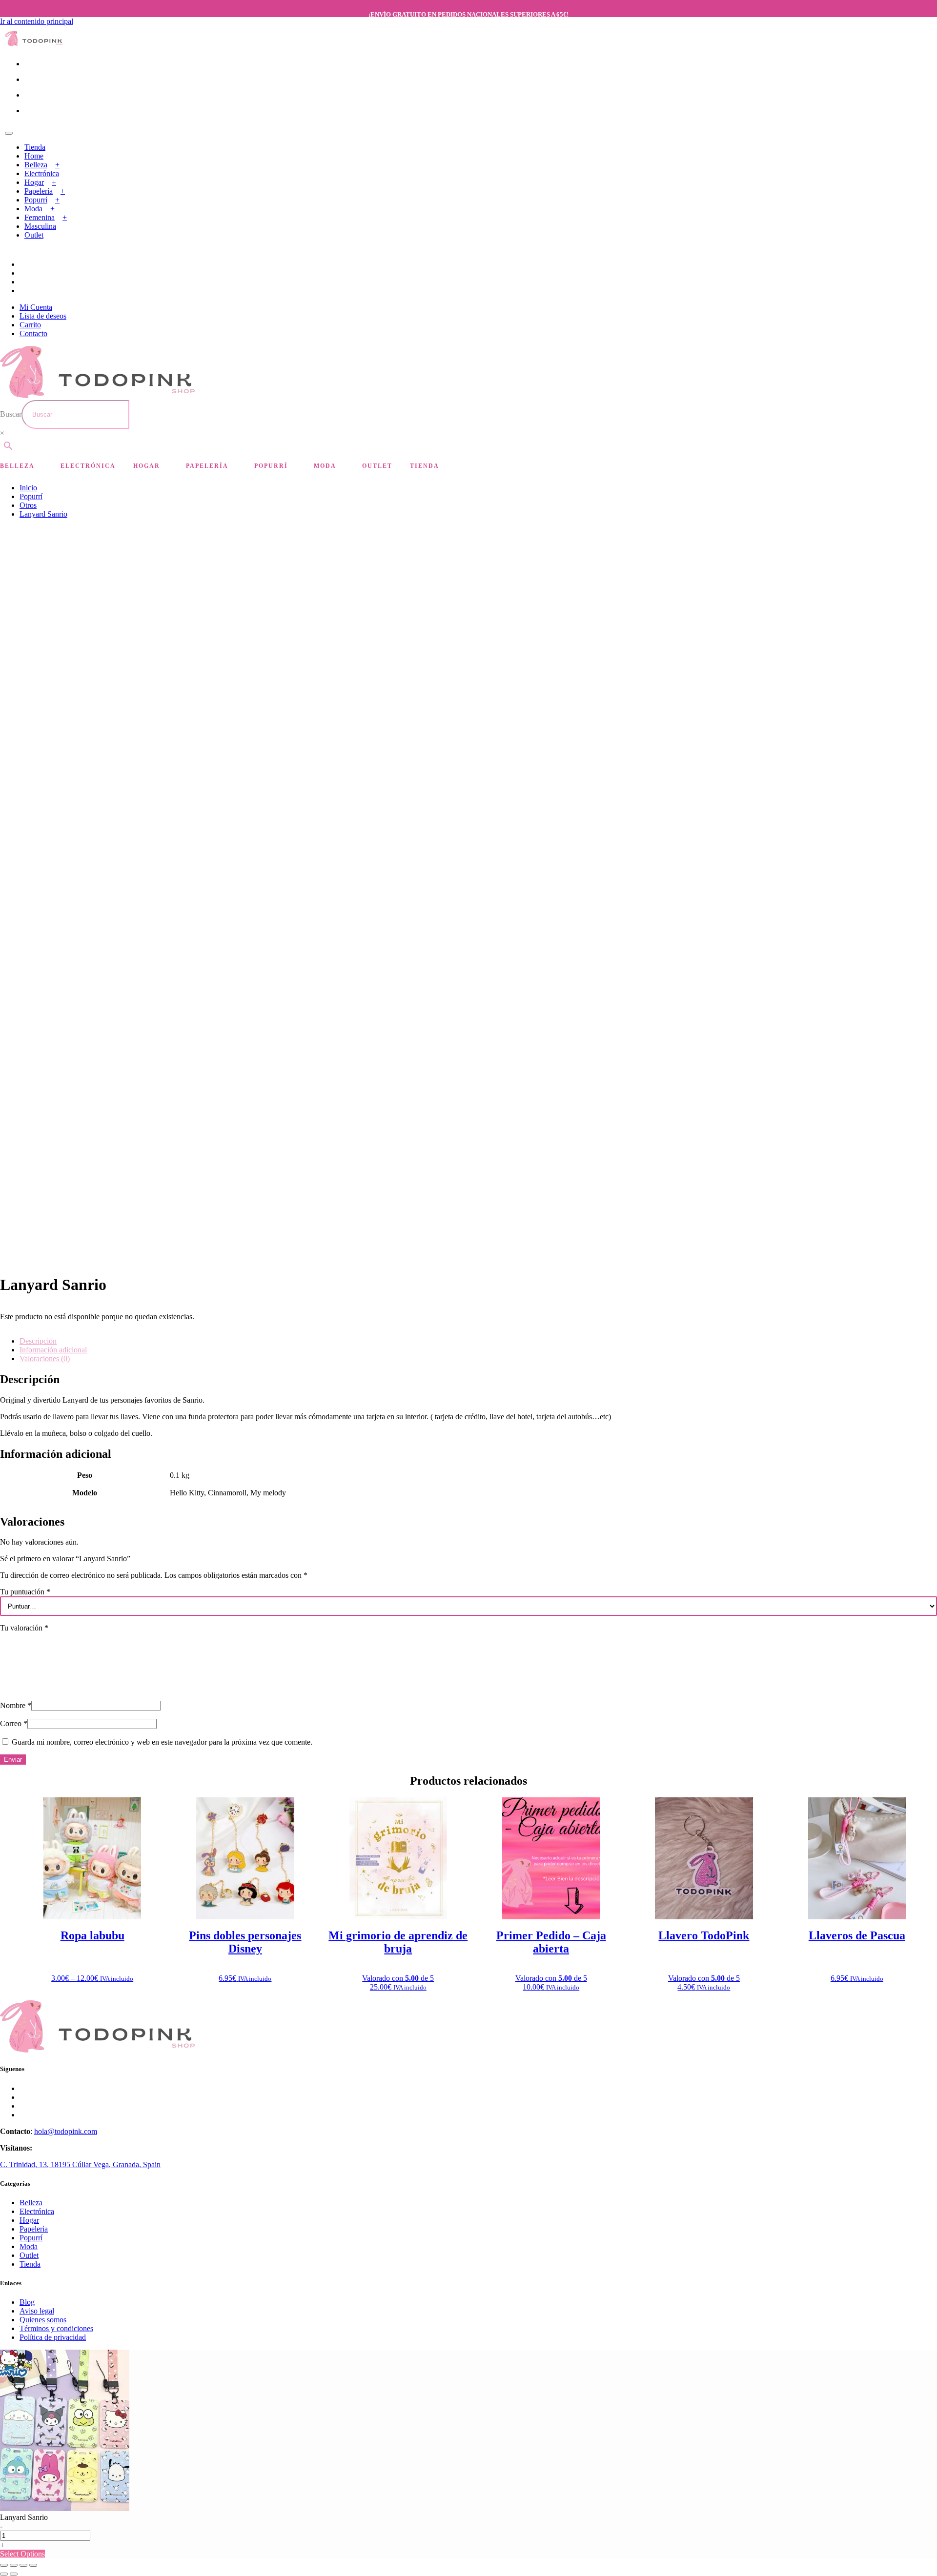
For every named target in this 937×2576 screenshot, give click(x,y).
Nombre (16, 1705)
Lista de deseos (43, 316)
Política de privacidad (53, 2337)
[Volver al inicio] (34, 44)
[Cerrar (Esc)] (33, 2565)
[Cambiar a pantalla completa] (14, 2565)
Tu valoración (24, 1628)
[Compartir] (23, 2565)
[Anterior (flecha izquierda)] (4, 2574)
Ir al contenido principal (37, 21)
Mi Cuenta (36, 307)
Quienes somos (43, 2320)
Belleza (36, 165)
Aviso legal (37, 2311)
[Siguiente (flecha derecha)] (14, 2574)
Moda (33, 209)
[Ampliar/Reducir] (4, 2565)
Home (34, 156)
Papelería (39, 191)
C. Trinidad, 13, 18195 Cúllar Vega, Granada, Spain (80, 2164)
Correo (14, 1723)
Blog (27, 2302)
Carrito (30, 325)
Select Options (22, 2554)
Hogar (34, 182)
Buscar (11, 414)
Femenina (40, 217)
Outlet (34, 235)
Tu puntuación (25, 1592)
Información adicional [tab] (53, 1350)
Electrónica (42, 173)
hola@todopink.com (66, 2131)
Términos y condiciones (56, 2328)
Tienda (35, 147)
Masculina (40, 226)
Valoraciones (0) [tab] (45, 1358)
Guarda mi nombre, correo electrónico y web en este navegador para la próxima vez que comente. (162, 1742)
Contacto (33, 333)
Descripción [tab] (38, 1341)
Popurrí (36, 200)
